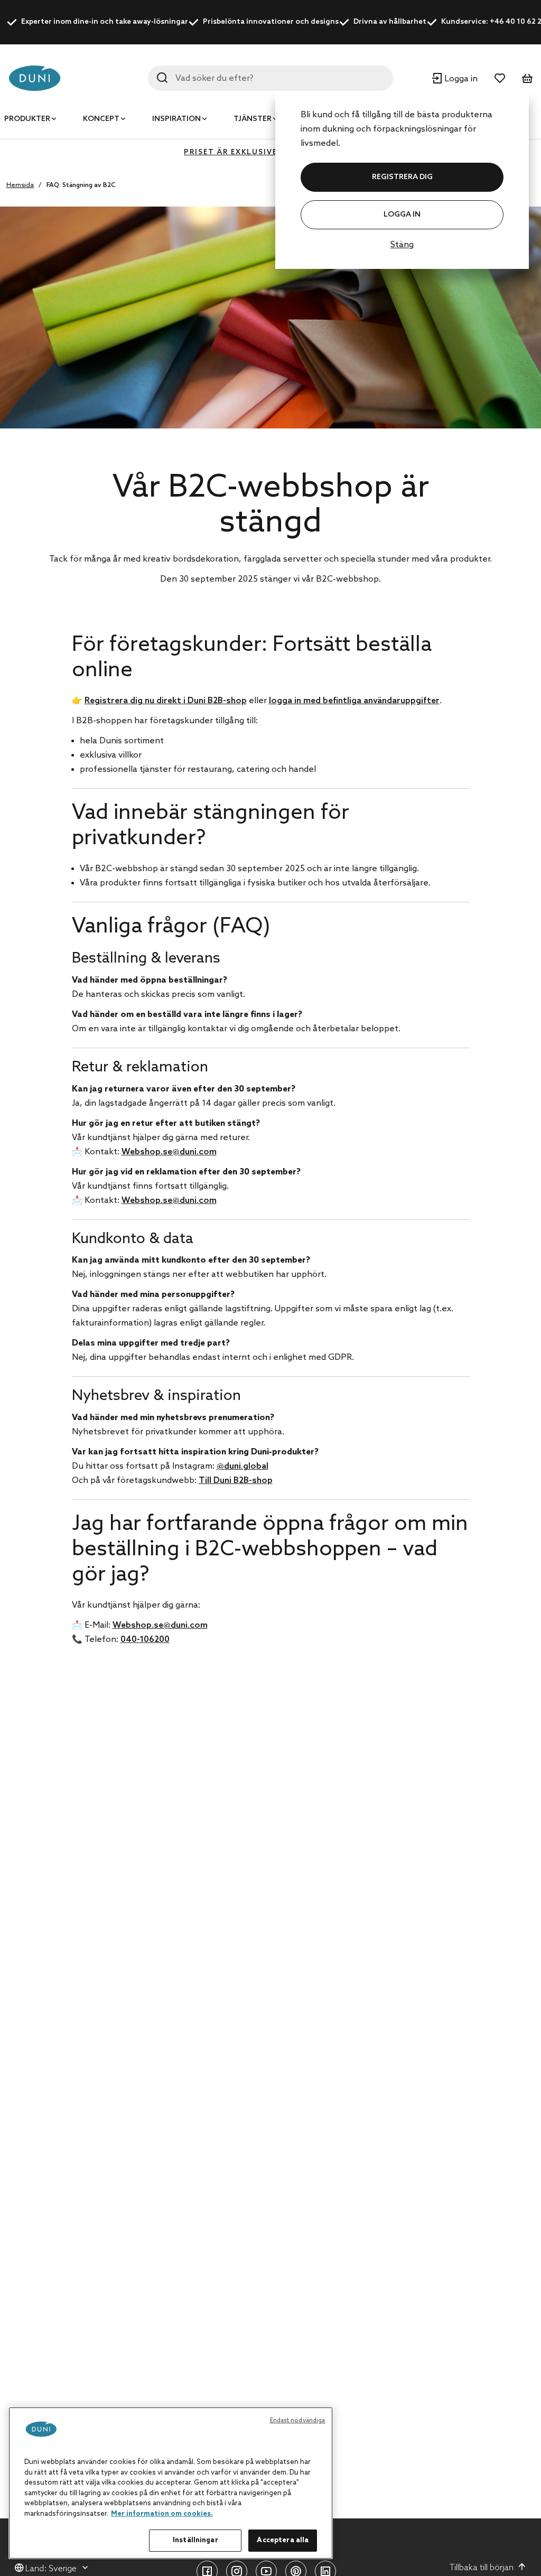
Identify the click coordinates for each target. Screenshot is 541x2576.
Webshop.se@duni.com (169, 1152)
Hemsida (20, 185)
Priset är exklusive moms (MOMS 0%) (270, 152)
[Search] (162, 78)
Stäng (402, 245)
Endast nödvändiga (298, 2421)
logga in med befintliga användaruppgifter (354, 701)
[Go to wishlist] (500, 78)
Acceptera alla (283, 2540)
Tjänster (253, 119)
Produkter (27, 119)
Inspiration (176, 119)
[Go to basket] (527, 78)
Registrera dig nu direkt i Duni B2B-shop (166, 701)
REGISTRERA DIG (402, 177)
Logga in (402, 215)
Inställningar (195, 2540)
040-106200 (145, 1640)
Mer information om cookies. (162, 2514)
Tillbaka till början (482, 2568)
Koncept (101, 119)
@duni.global (242, 1466)
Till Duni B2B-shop (236, 1481)
